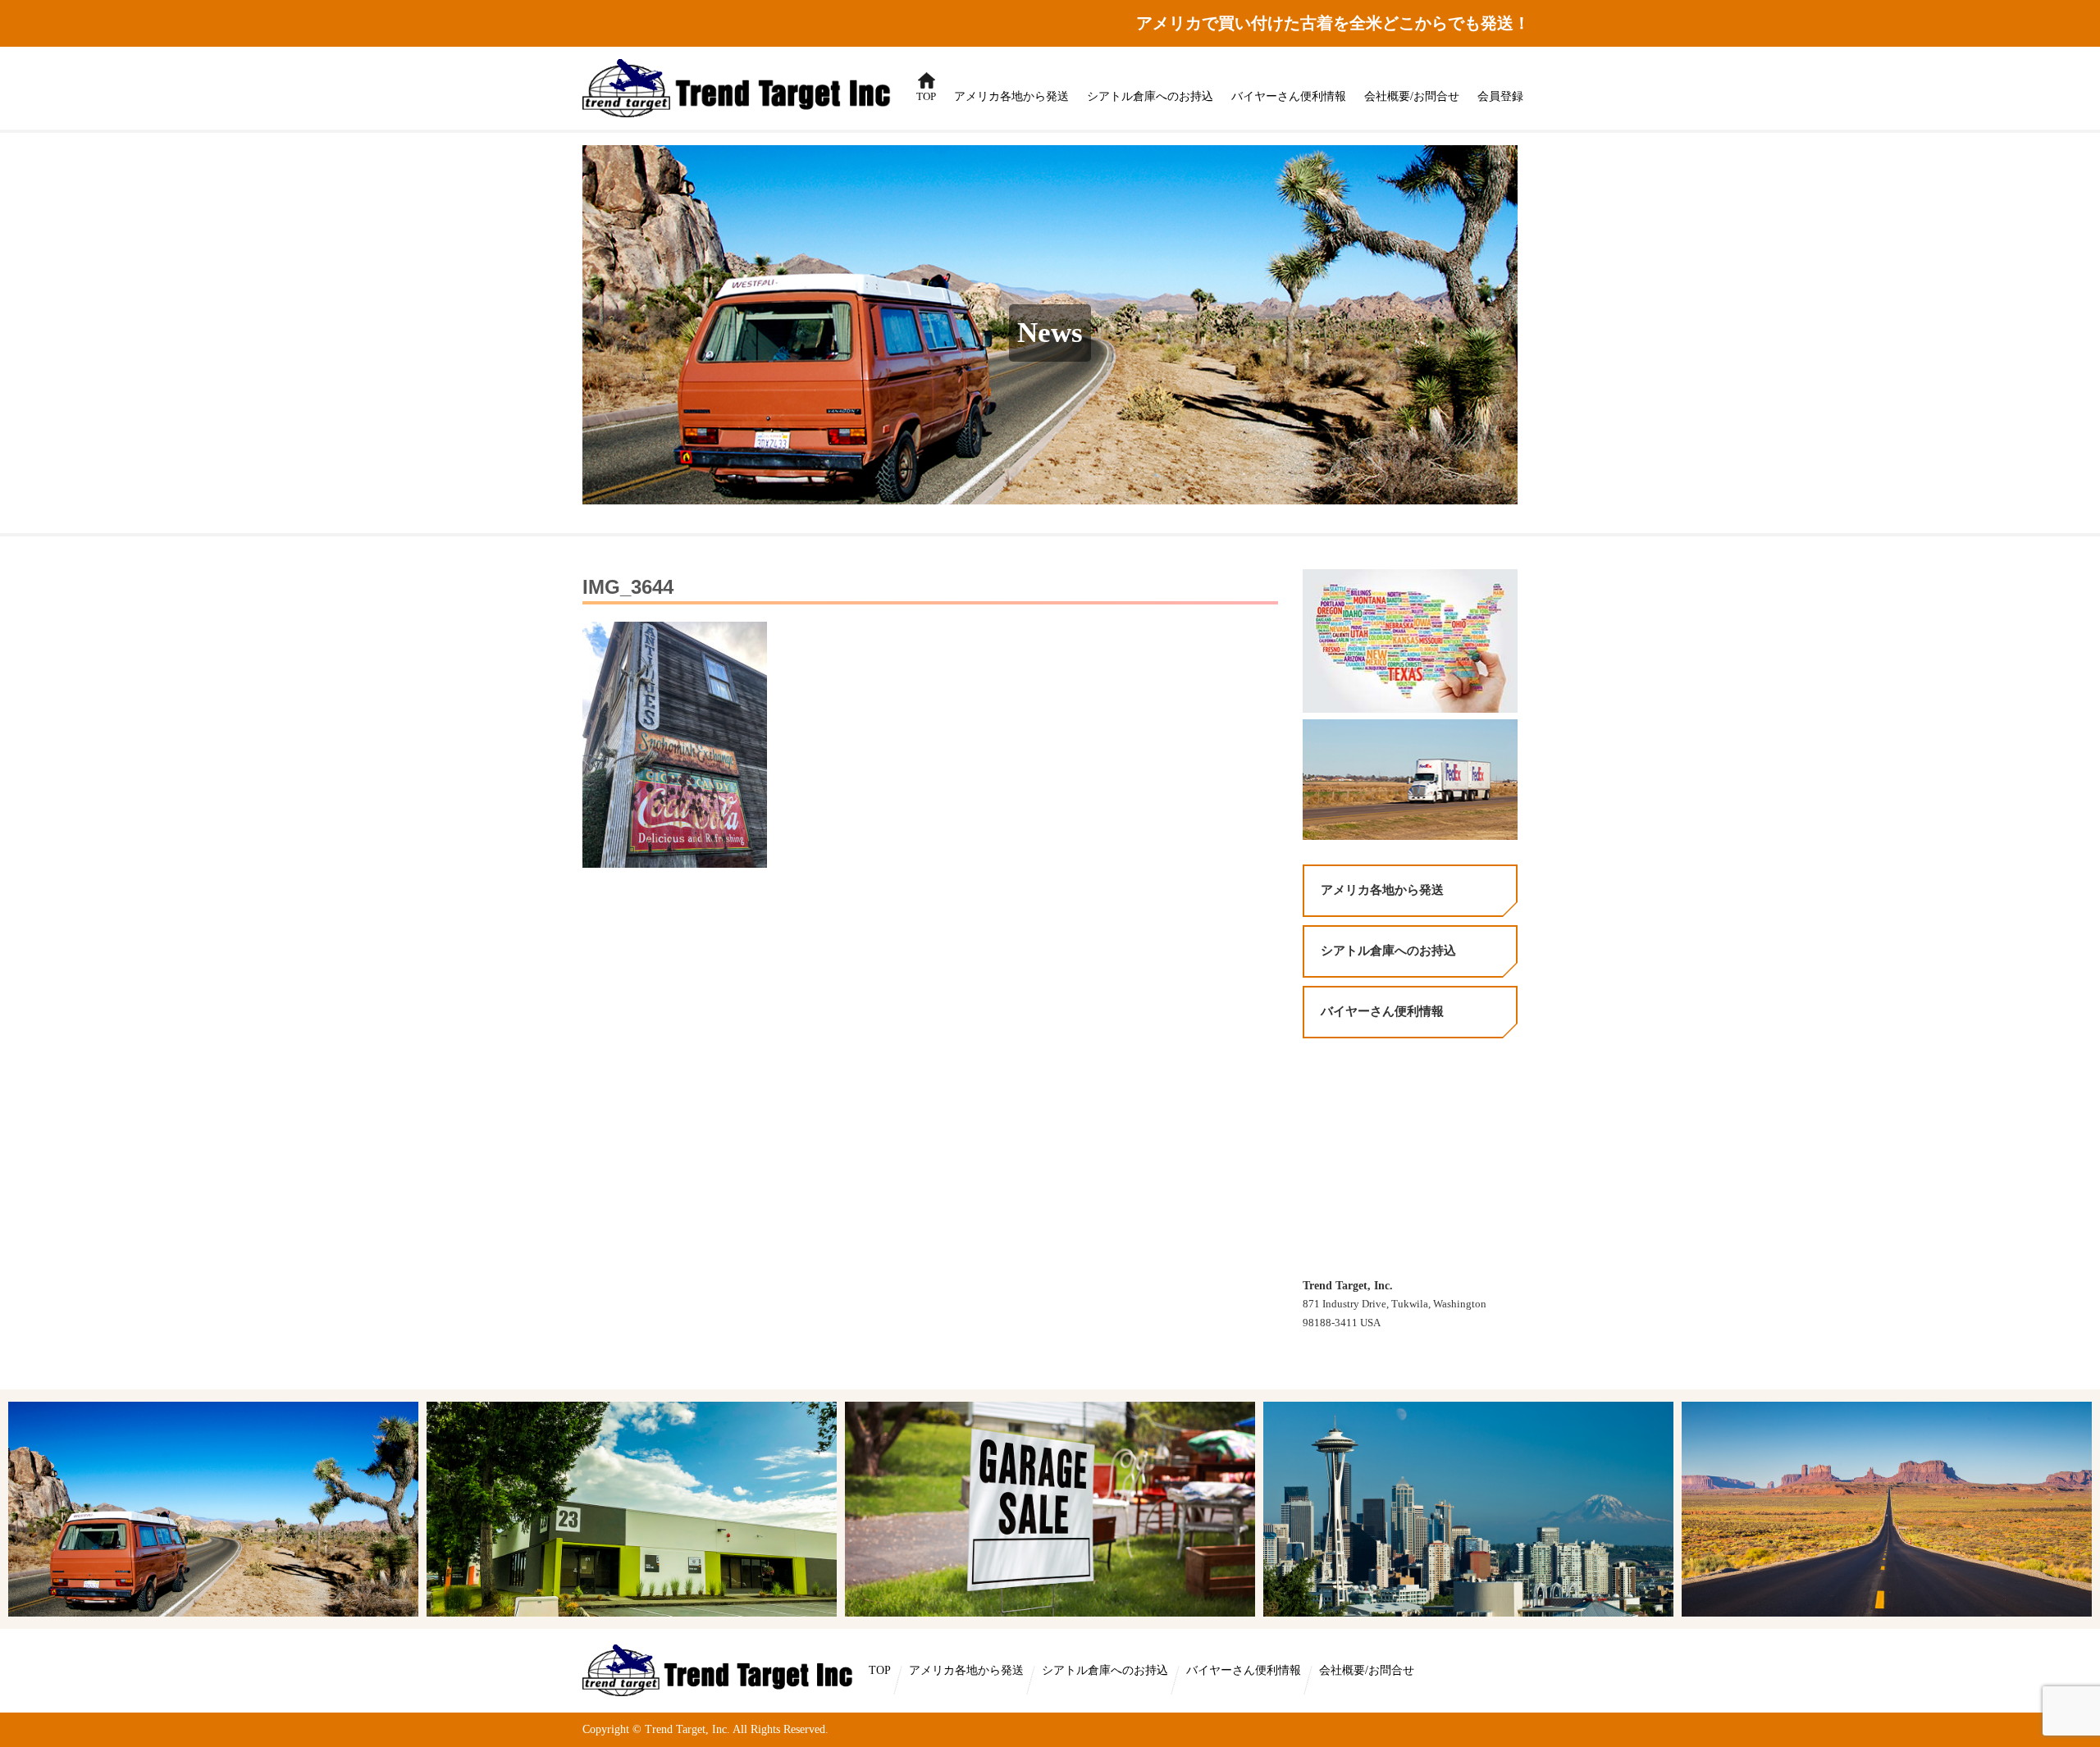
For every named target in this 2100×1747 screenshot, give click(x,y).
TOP (922, 88)
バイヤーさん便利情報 (1289, 96)
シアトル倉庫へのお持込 (1150, 96)
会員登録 (1500, 96)
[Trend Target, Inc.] (720, 1669)
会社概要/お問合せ (1412, 96)
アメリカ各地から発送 (1011, 96)
